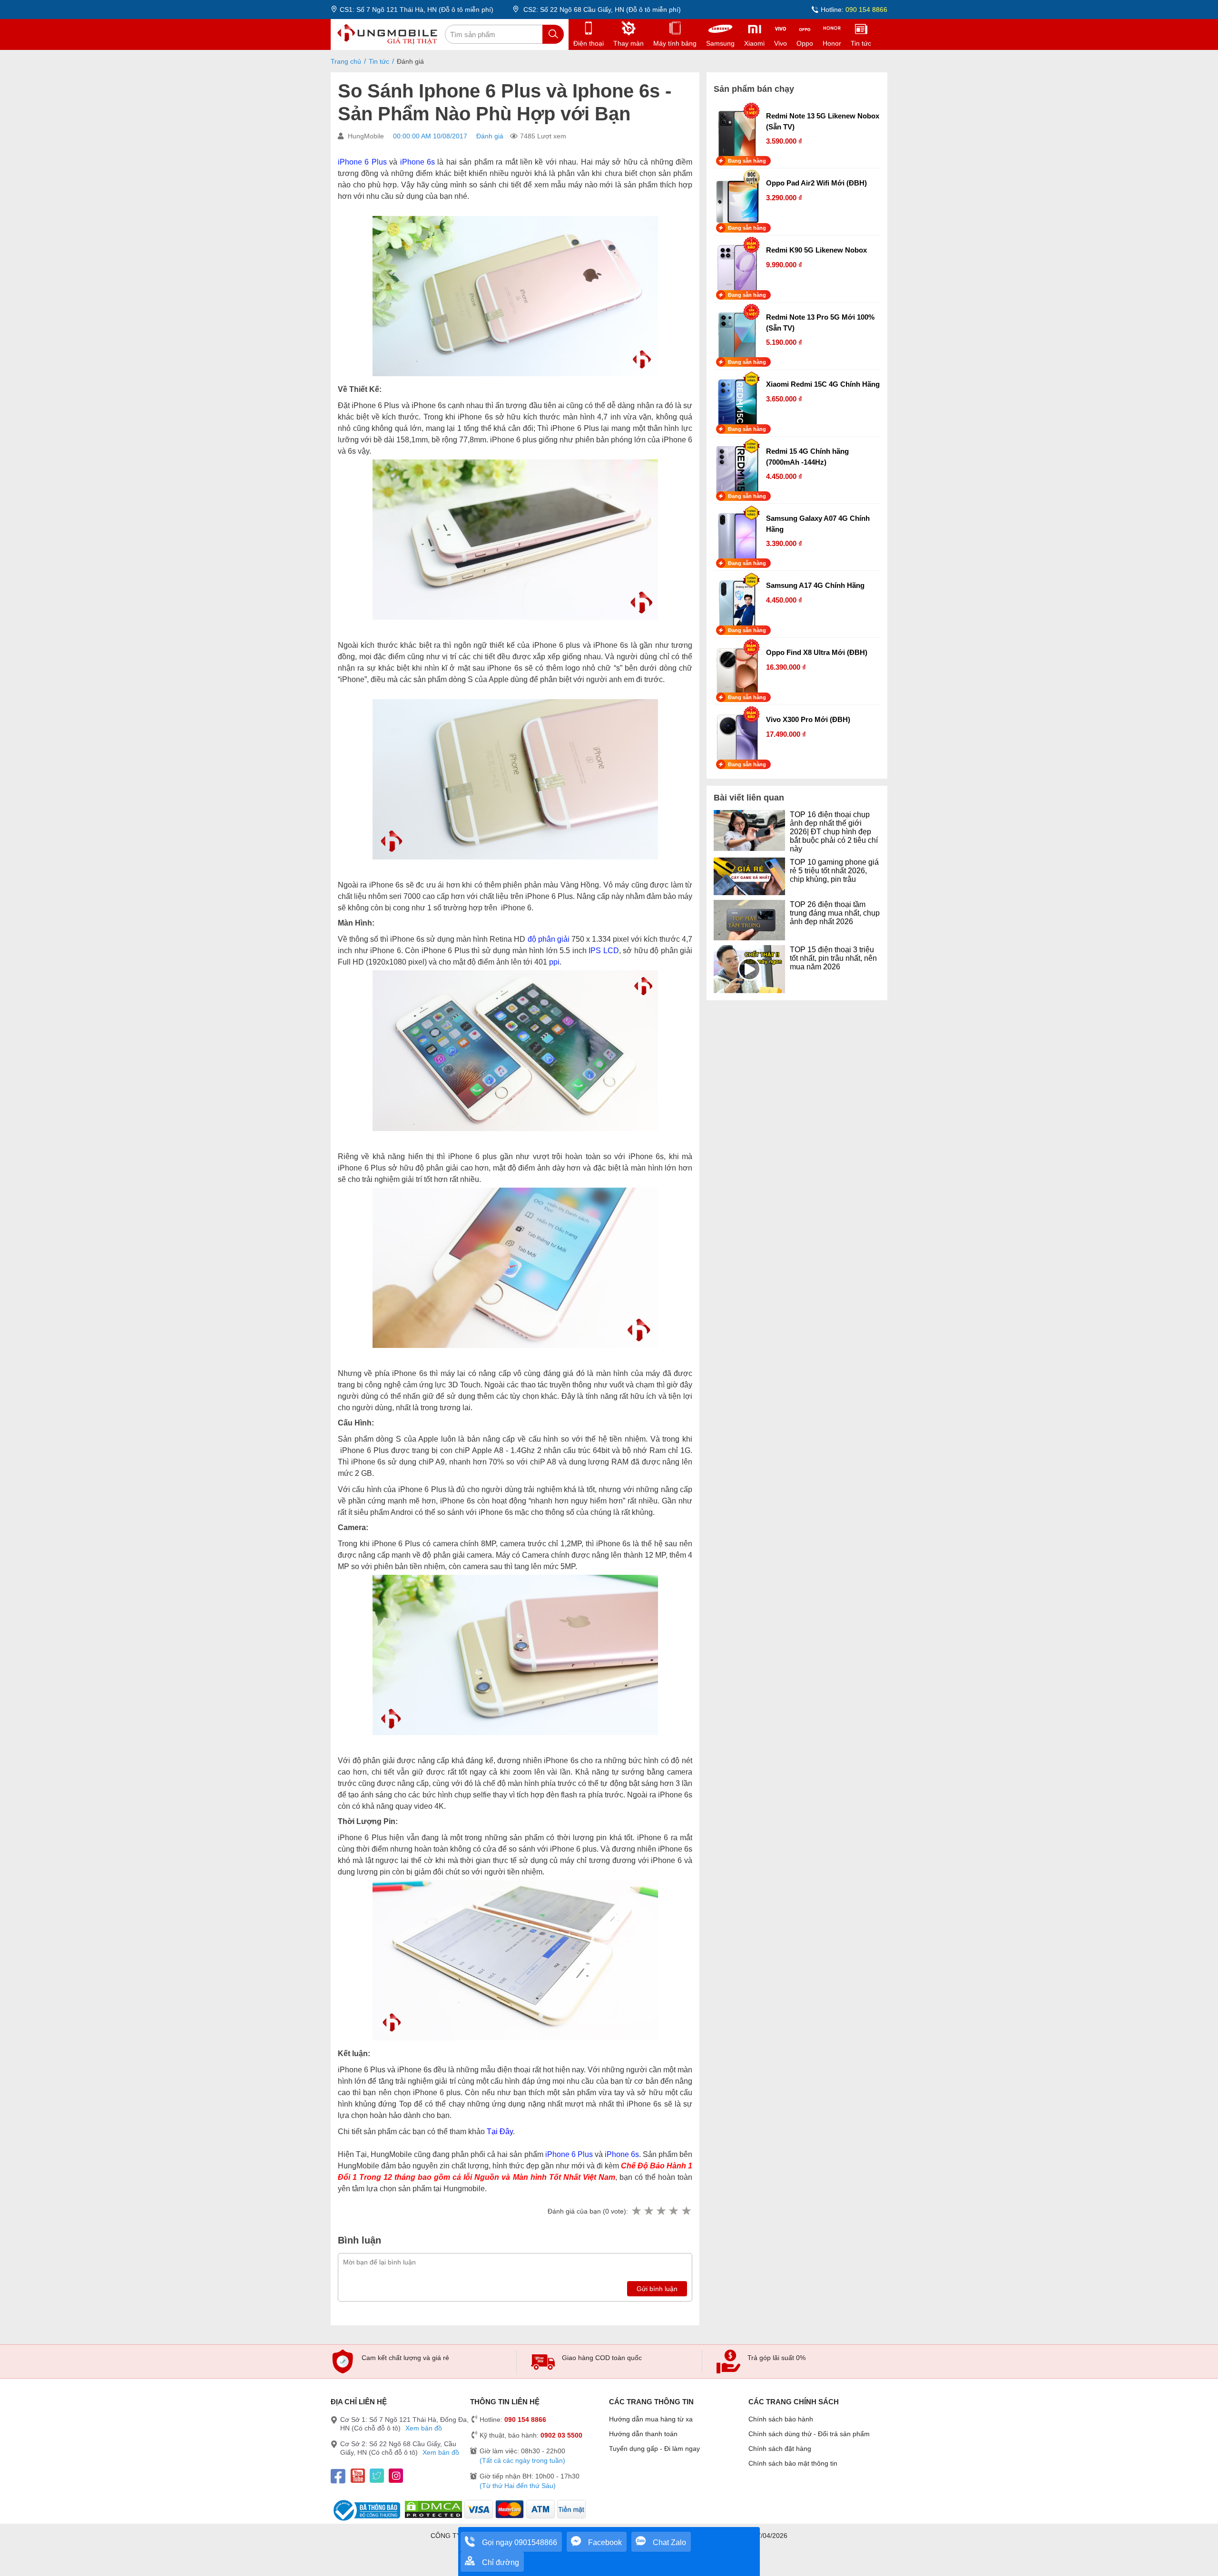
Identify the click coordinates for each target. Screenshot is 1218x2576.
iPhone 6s (417, 162)
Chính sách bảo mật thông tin (793, 2463)
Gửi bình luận (657, 2289)
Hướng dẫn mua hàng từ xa (651, 2419)
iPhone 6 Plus (362, 162)
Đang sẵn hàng (747, 161)
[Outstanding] (686, 2211)
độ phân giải (549, 939)
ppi (554, 962)
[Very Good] (673, 2211)
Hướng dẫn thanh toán (643, 2434)
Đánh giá (490, 136)
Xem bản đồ (424, 2428)
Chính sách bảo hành (781, 2419)
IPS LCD (604, 951)
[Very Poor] (636, 2211)
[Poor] (648, 2211)
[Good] (661, 2211)
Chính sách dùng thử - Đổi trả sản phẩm (809, 2434)
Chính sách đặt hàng (780, 2449)
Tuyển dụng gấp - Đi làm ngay (654, 2449)
